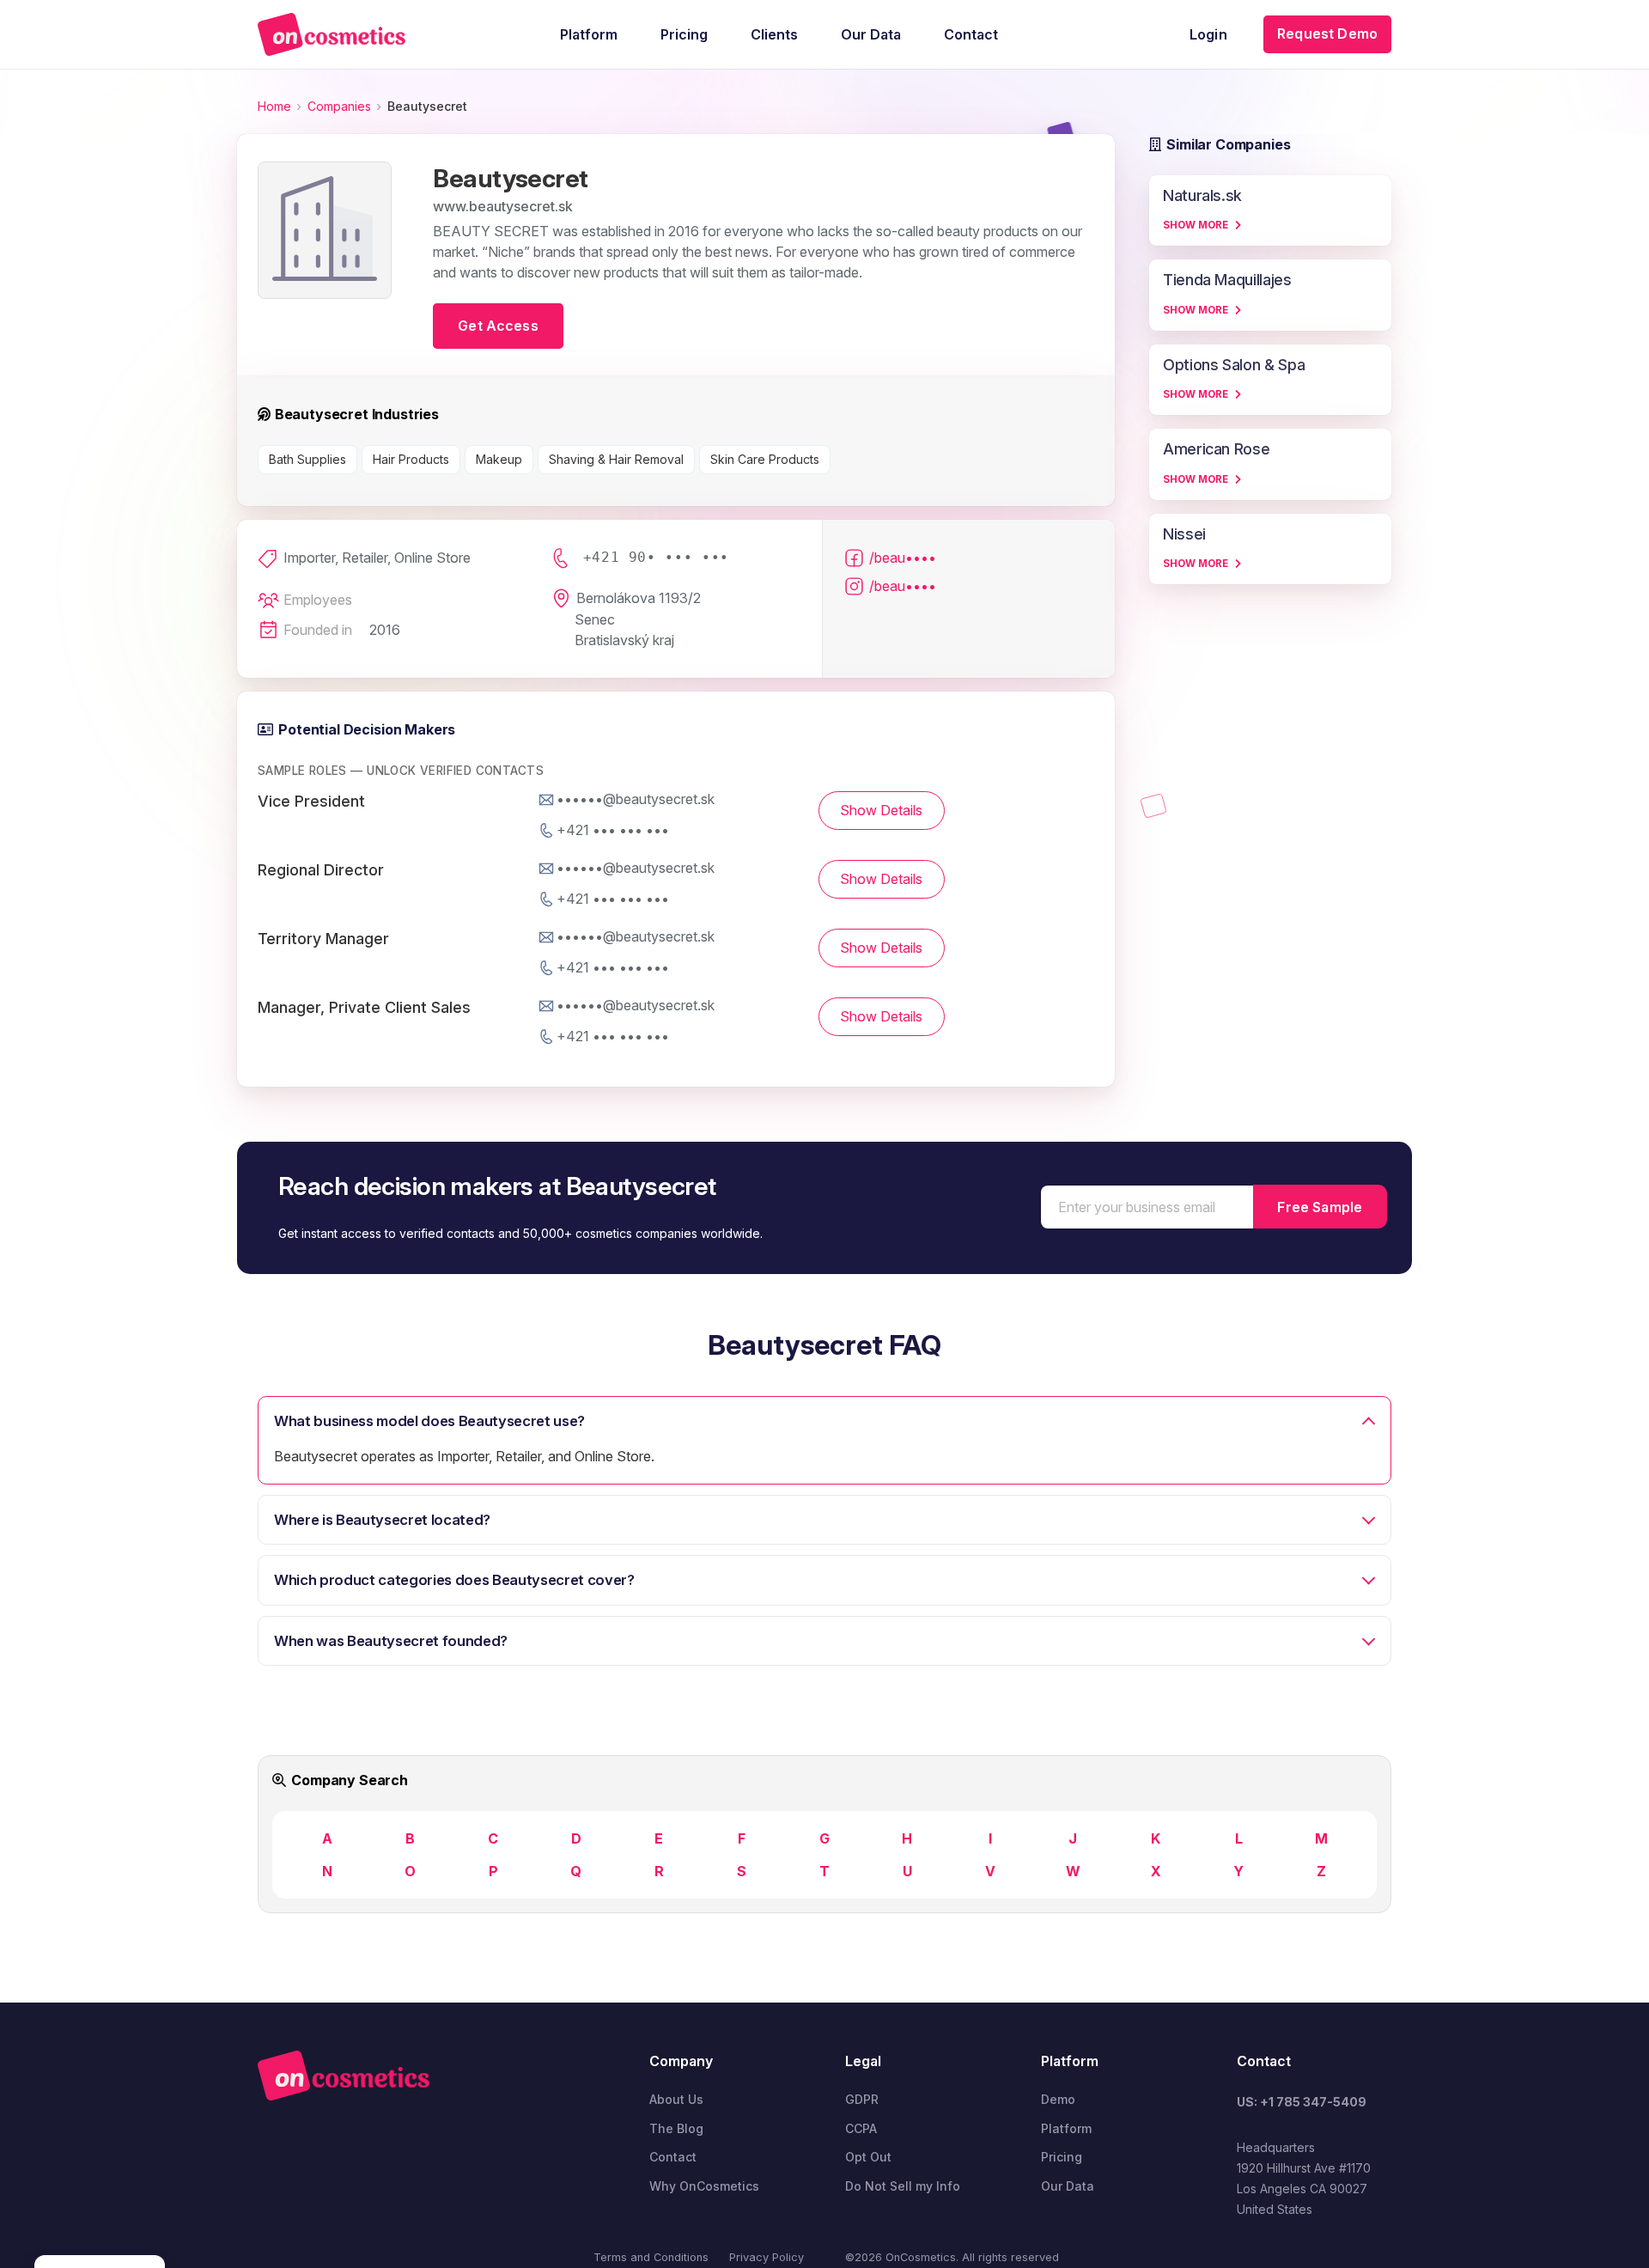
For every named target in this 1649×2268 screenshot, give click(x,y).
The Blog (676, 2128)
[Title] (332, 34)
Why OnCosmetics (704, 2186)
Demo (1058, 2099)
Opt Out (868, 2157)
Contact (673, 2157)
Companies (339, 106)
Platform (1066, 2128)
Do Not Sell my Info (903, 2186)
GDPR (862, 2099)
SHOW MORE (1196, 225)
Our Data (1068, 2186)
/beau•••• (903, 558)
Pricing (1062, 2157)
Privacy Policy (767, 2257)
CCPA (861, 2128)
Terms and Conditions (651, 2257)
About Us (676, 2099)
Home (274, 106)
